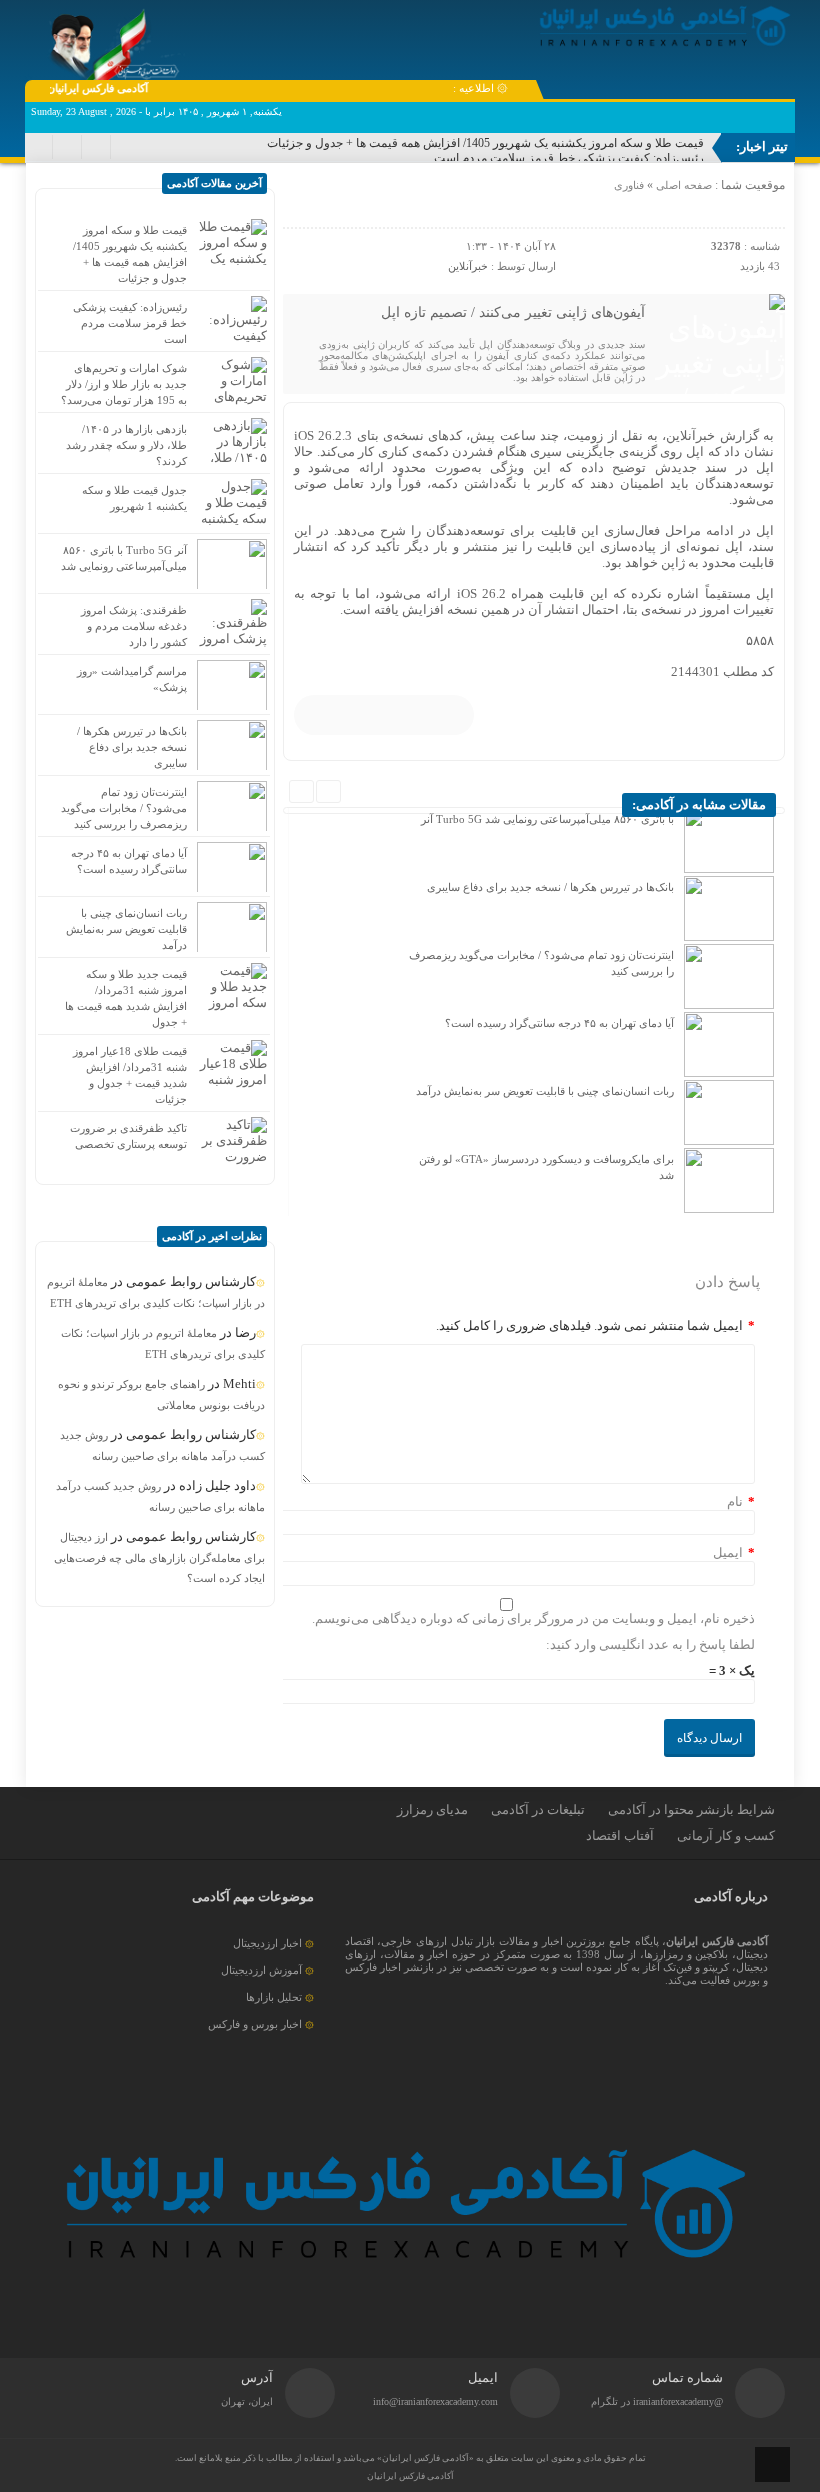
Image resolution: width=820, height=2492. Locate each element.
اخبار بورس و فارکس (255, 2024)
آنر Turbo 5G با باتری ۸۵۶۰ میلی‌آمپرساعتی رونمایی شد (547, 819)
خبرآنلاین (468, 266)
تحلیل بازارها (274, 1997)
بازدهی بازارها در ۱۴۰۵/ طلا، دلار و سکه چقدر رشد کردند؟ (126, 445)
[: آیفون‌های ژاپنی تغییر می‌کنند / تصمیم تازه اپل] (301, 205)
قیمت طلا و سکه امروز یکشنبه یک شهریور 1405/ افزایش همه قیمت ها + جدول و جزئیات (485, 143)
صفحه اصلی (682, 185)
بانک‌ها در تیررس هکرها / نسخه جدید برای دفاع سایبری (550, 887)
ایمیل (728, 1552)
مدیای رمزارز (432, 1809)
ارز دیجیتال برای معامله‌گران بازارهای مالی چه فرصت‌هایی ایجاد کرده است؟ (159, 1557)
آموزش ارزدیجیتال (261, 1970)
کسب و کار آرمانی (726, 1835)
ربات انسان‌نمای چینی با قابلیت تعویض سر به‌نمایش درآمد (545, 1091)
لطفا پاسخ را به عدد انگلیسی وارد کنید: (650, 1644)
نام (735, 1501)
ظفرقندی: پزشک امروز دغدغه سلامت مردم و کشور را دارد (134, 626)
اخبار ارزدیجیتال (267, 1943)
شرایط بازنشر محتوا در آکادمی (691, 1809)
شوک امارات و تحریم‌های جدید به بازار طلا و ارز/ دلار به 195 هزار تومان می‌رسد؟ (124, 384)
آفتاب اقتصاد (620, 1835)
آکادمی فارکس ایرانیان (410, 2476)
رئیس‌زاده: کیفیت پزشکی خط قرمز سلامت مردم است (569, 158)
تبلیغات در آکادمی (538, 1809)
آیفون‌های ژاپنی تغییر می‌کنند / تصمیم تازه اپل (513, 312)
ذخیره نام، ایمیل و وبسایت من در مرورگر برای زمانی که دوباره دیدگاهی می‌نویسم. (533, 1618)
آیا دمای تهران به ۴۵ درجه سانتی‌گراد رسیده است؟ (559, 1023)
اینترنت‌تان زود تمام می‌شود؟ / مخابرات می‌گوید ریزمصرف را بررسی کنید (124, 808)
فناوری (629, 185)
